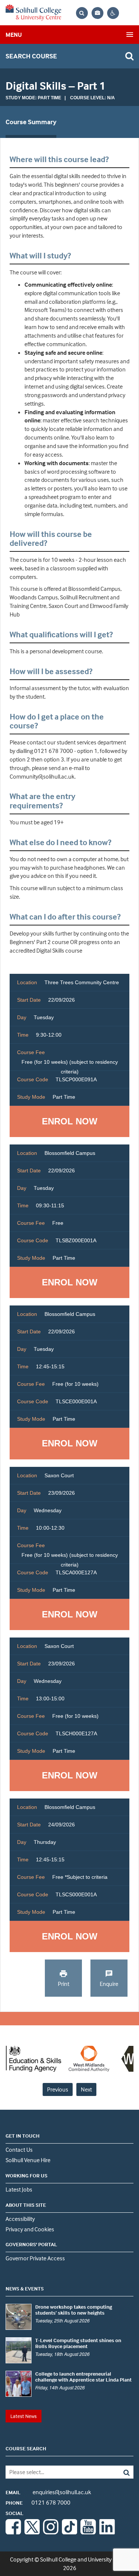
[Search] (121, 2472)
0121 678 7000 (38, 2502)
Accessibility (20, 2219)
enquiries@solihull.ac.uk (48, 2492)
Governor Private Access (35, 2258)
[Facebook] (13, 2532)
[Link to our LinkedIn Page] (107, 2532)
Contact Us (19, 2150)
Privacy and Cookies (30, 2229)
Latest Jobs (19, 2189)
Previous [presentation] (58, 2089)
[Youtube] (88, 2532)
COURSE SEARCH (26, 2448)
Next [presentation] (86, 2089)
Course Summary (31, 122)
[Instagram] (51, 2532)
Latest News (24, 2416)
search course (31, 56)
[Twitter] (32, 2532)
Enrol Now (70, 1121)
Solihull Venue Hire (28, 2160)
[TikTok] (70, 2532)
